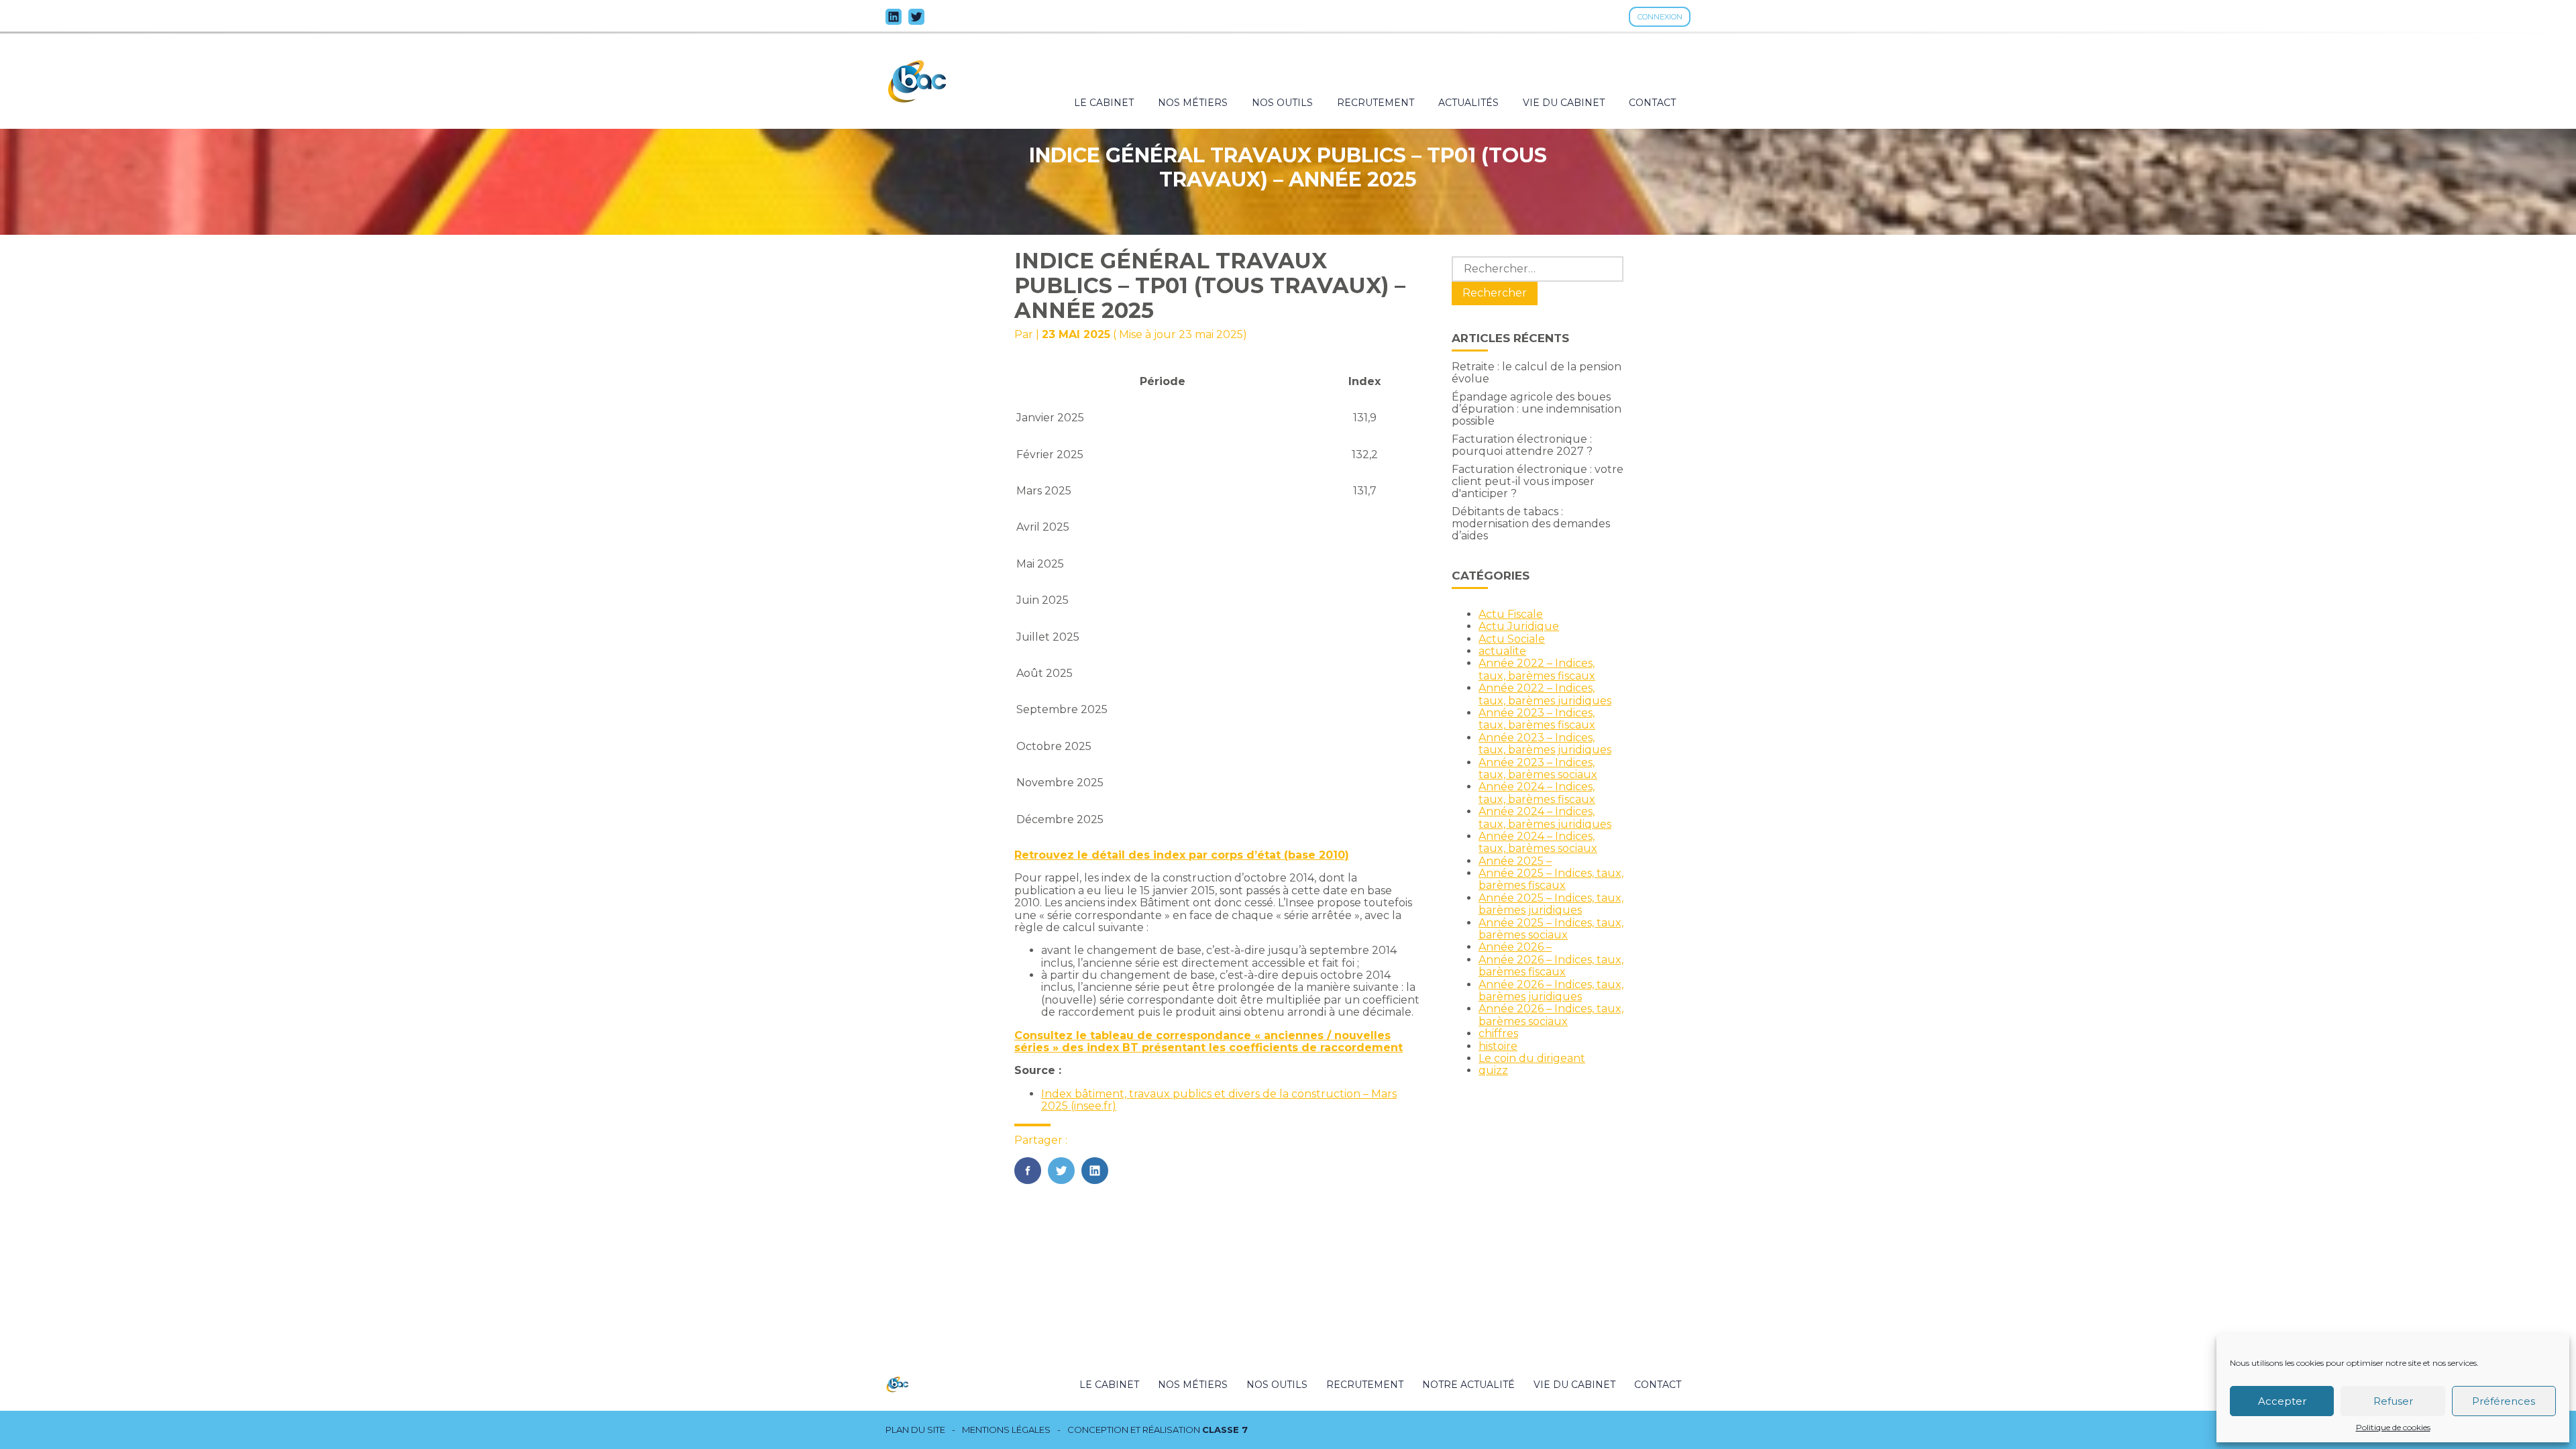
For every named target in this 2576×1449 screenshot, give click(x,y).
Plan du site (915, 1430)
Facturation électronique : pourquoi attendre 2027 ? (1522, 445)
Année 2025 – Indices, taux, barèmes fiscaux (1551, 879)
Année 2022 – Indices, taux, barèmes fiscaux (1537, 669)
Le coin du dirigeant (1532, 1058)
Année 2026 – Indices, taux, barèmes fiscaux (1551, 966)
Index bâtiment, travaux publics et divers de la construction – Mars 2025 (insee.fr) (1219, 1100)
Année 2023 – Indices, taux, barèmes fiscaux (1537, 719)
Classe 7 (1225, 1430)
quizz (1493, 1070)
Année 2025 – (1515, 861)
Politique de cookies (2393, 1428)
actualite (1502, 651)
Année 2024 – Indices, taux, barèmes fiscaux (1537, 793)
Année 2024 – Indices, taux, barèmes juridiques (1545, 817)
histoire (1498, 1046)
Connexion (1660, 17)
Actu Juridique (1519, 626)
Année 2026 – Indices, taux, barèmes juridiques (1551, 990)
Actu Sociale (1512, 639)
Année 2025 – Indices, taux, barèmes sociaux (1551, 929)
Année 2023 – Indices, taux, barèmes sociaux (1538, 768)
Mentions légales (1006, 1430)
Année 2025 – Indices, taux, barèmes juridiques (1551, 904)
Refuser (2393, 1401)
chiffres (1498, 1033)
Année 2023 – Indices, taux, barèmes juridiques (1545, 744)
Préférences (2504, 1401)
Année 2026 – (1515, 947)
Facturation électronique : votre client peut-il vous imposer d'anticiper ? (1538, 482)
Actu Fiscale (1511, 614)
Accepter (2282, 1401)
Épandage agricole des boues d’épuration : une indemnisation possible (1537, 409)
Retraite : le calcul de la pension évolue (1537, 373)
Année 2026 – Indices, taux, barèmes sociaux (1551, 1015)
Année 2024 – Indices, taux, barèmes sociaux (1538, 842)
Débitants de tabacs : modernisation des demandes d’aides (1531, 524)
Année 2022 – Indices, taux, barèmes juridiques (1545, 694)
